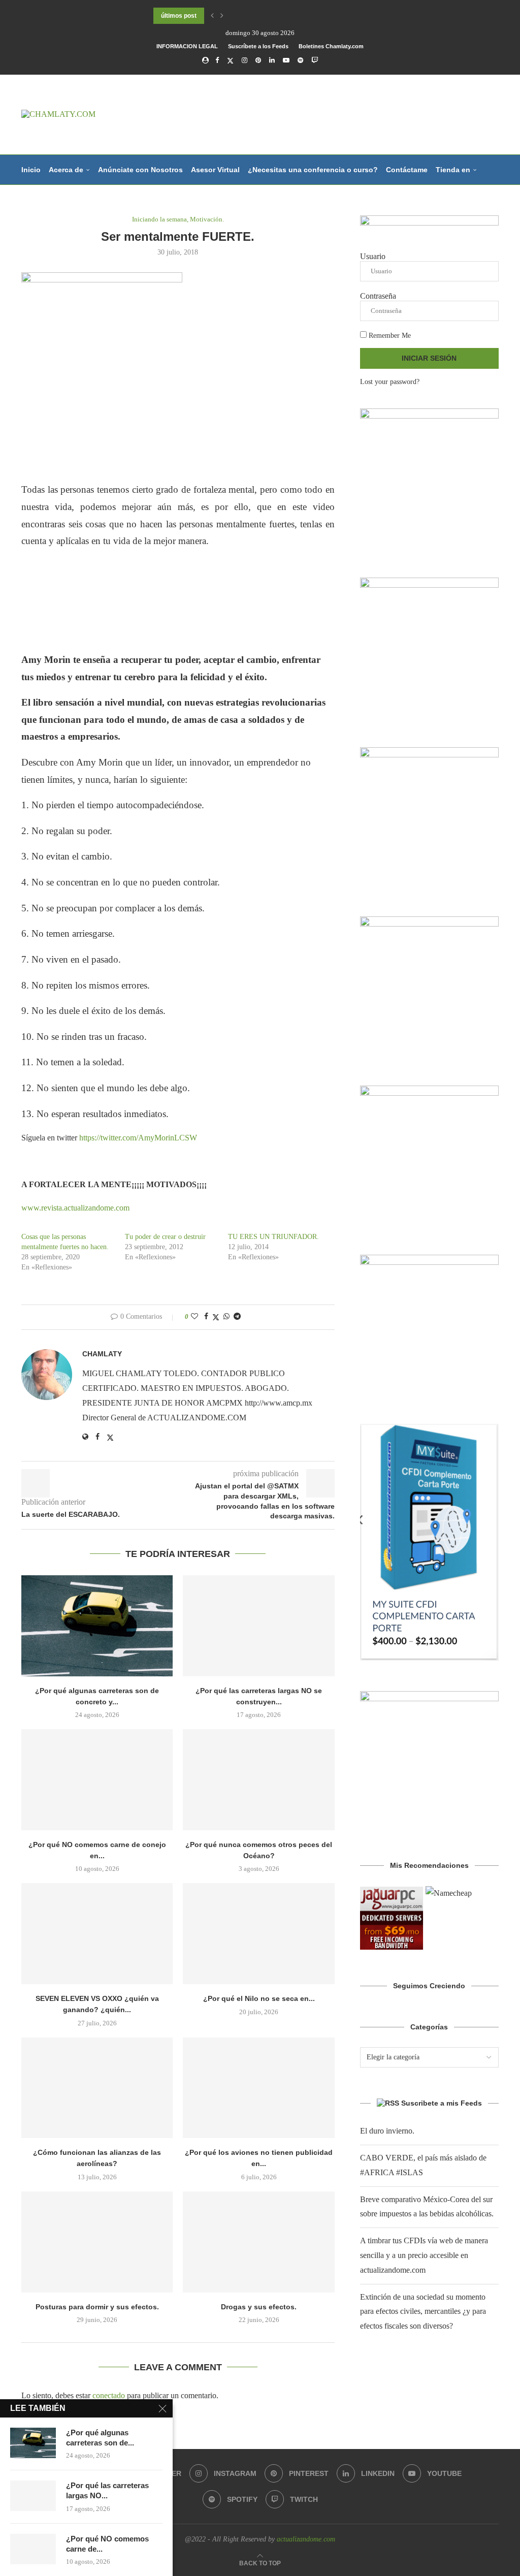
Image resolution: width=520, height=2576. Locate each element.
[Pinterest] (258, 60)
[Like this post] (194, 1317)
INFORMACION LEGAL (187, 46)
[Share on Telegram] (237, 1317)
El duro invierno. (387, 2131)
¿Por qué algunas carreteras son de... (100, 2438)
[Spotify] (300, 60)
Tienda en (453, 170)
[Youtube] (286, 60)
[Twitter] (230, 61)
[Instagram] (245, 60)
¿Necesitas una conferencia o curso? (313, 170)
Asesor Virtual (215, 170)
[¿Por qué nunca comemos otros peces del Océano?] (258, 1780)
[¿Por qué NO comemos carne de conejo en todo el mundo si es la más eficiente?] (97, 1780)
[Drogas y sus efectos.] (258, 2242)
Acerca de (66, 170)
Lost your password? (390, 382)
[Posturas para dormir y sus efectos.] (97, 2242)
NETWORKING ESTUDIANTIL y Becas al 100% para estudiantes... (248, 16)
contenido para (48, 200)
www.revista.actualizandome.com (75, 1208)
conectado (109, 2395)
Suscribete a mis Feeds (442, 2103)
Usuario (373, 256)
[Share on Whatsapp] (226, 1317)
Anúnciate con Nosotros (140, 170)
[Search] (494, 230)
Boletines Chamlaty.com (331, 46)
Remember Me (389, 336)
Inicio (31, 170)
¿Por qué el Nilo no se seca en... (259, 1998)
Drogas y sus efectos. (259, 2307)
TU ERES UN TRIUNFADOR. (273, 1237)
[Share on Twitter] (216, 1317)
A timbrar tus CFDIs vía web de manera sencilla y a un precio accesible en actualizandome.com (424, 2255)
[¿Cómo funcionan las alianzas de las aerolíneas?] (97, 2088)
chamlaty (102, 1354)
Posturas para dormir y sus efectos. (97, 2307)
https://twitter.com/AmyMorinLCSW (138, 1138)
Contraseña (378, 296)
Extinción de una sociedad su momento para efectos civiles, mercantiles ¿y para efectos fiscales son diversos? (423, 2312)
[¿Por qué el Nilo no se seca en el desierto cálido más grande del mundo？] (258, 1934)
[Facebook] (217, 60)
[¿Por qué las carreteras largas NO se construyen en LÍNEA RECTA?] (258, 1626)
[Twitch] (315, 60)
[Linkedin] (272, 60)
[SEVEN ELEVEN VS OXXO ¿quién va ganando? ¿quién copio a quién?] (97, 1934)
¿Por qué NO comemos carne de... (107, 2544)
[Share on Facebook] (206, 1317)
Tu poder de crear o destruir (165, 1237)
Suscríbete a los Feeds (258, 46)
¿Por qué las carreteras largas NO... (107, 2490)
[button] (212, 16)
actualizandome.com (306, 2539)
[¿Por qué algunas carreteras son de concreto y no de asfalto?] (97, 1626)
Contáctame (407, 170)
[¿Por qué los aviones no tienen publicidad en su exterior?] (258, 2088)
